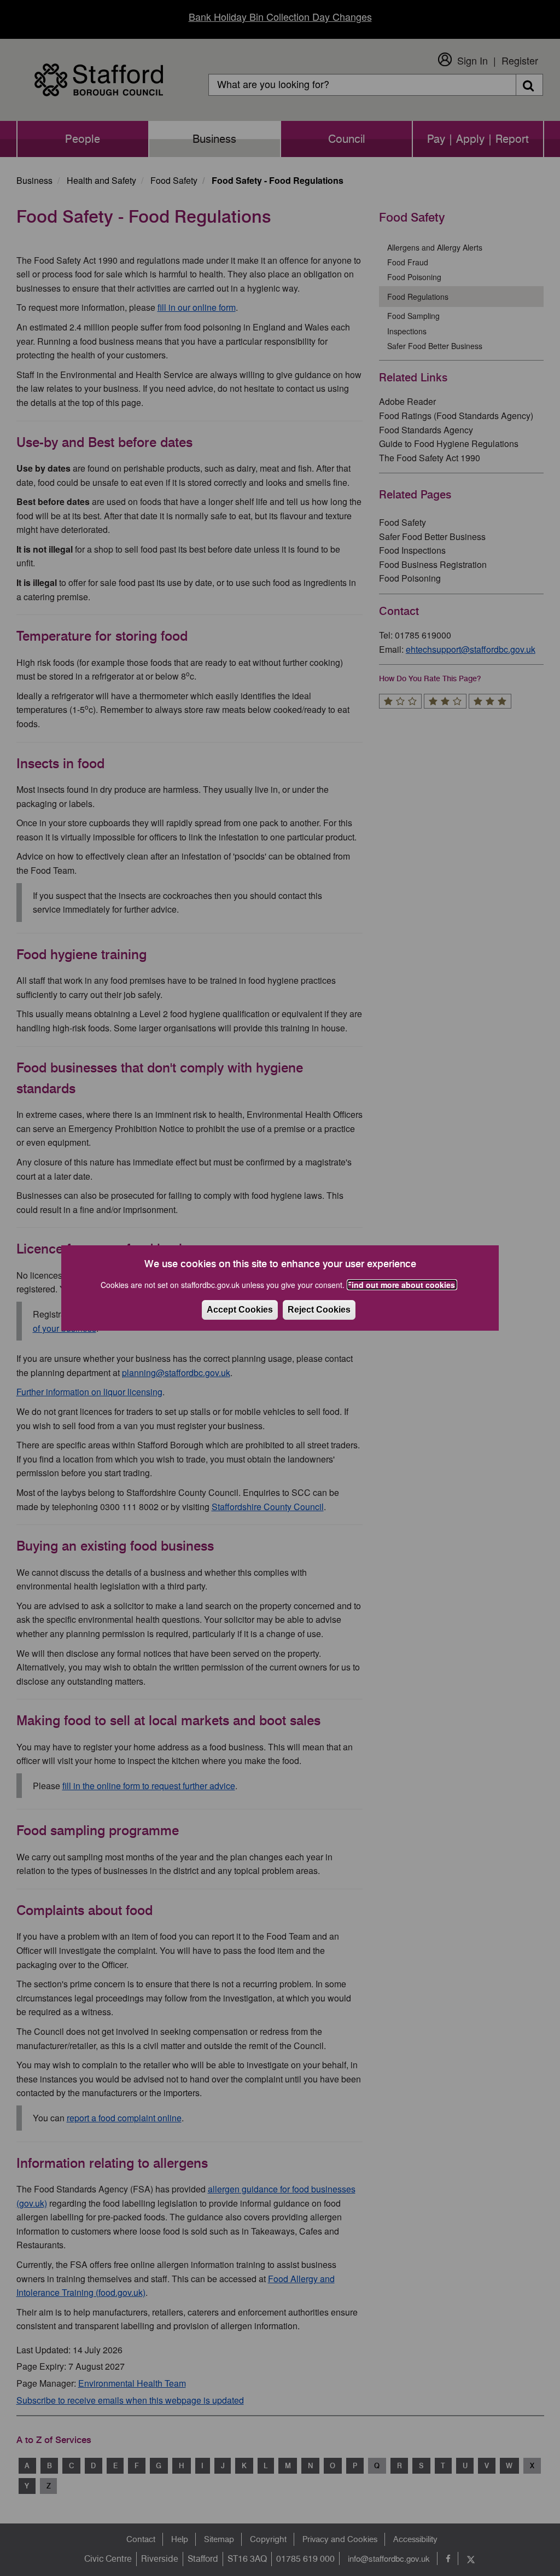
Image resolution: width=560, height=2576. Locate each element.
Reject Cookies (319, 1310)
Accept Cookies (240, 1310)
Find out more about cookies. (402, 1285)
